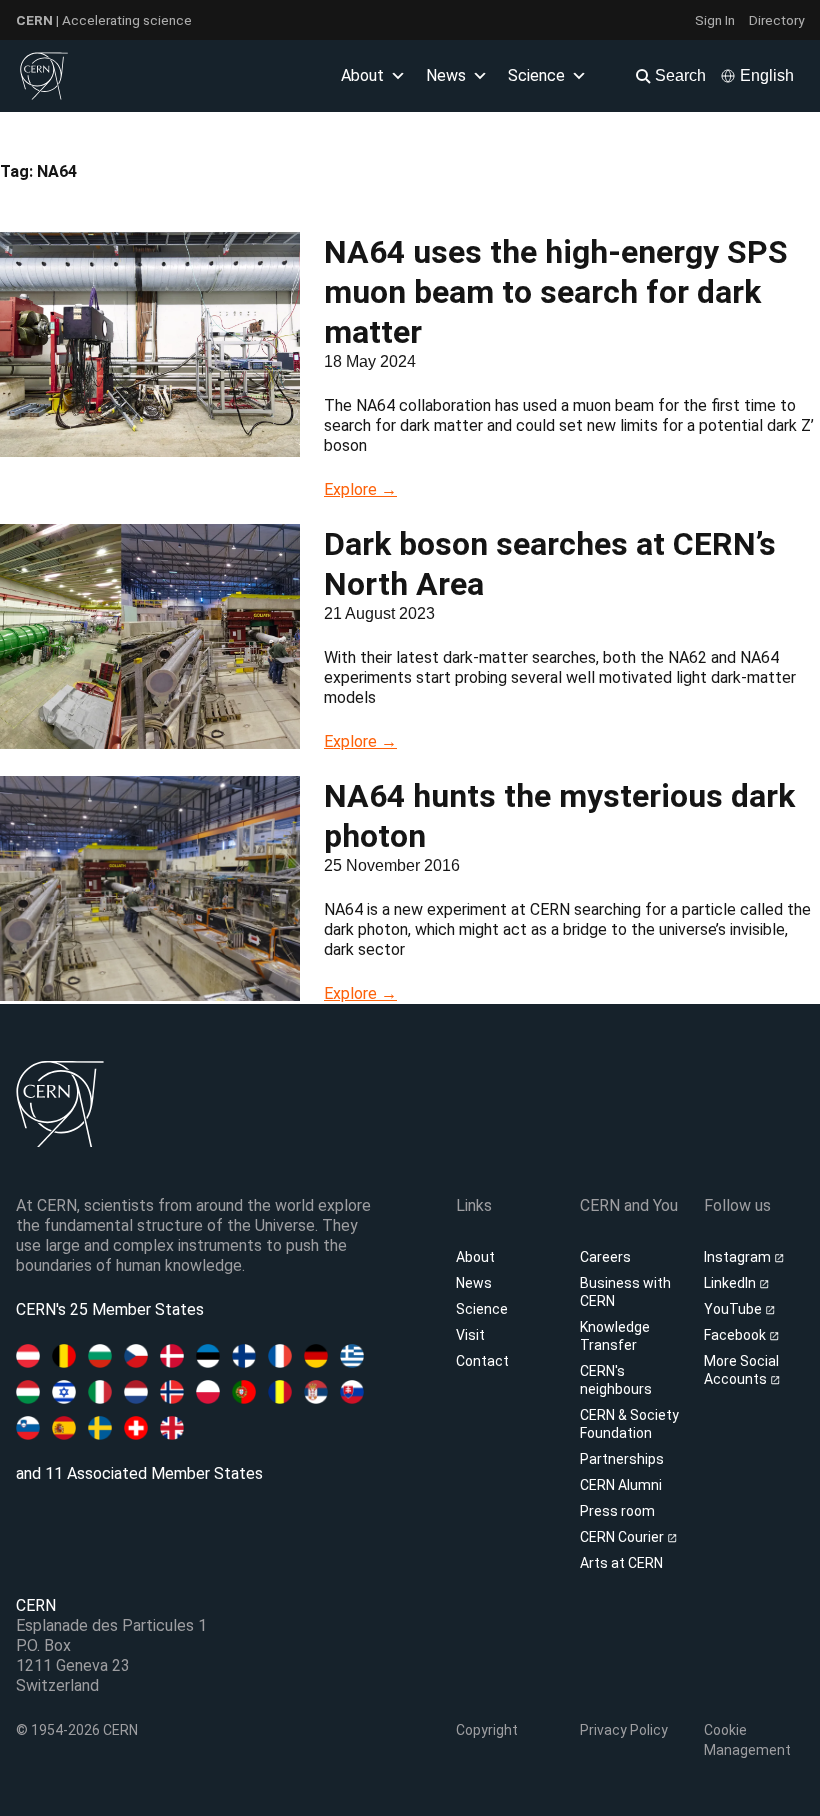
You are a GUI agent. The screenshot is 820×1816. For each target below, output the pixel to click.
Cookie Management (747, 1740)
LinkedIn (731, 1283)
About (475, 1257)
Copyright (487, 1730)
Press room (617, 1511)
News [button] (446, 75)
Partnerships (622, 1459)
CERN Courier (623, 1537)
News (474, 1283)
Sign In (715, 20)
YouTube (734, 1309)
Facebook (736, 1335)
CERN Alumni (621, 1485)
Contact (482, 1361)
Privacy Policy (624, 1730)
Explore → (360, 489)
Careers (605, 1257)
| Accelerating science (104, 20)
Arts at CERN (621, 1563)
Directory (776, 20)
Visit (470, 1335)
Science (536, 75)
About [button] (362, 75)
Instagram (739, 1257)
